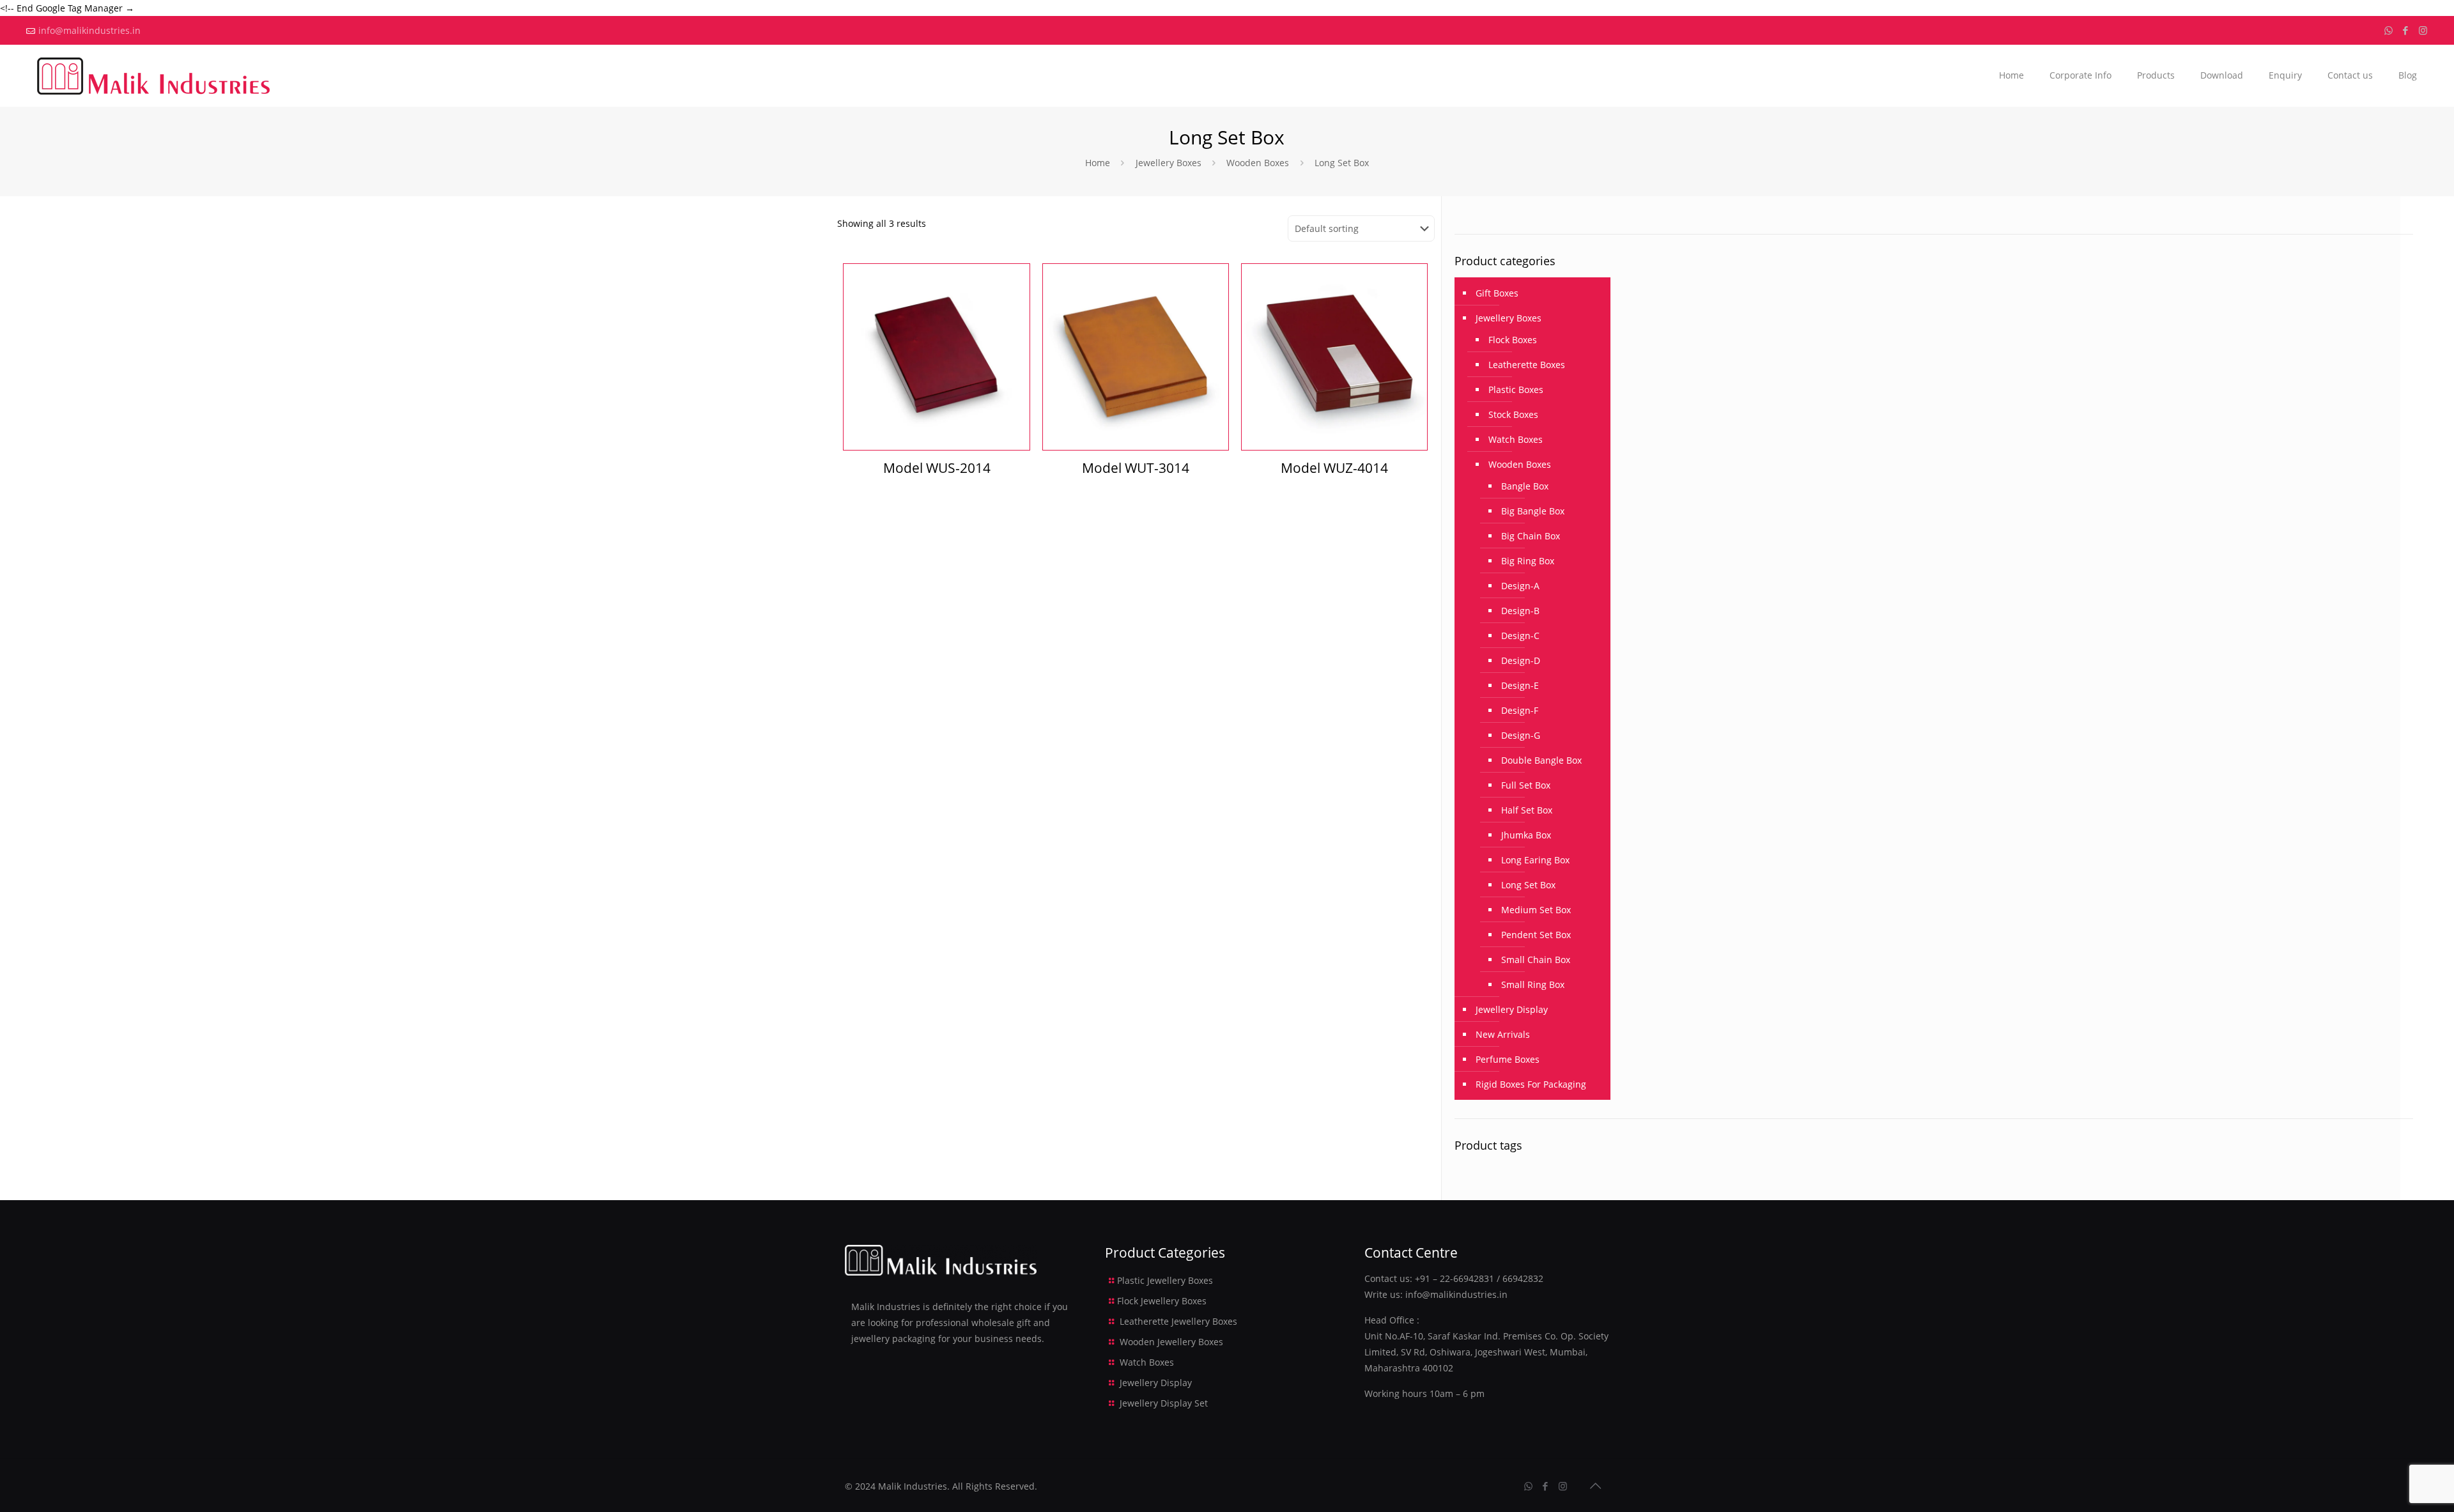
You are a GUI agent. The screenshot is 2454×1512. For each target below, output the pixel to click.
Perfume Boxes (1508, 1059)
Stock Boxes (1513, 414)
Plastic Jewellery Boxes (1165, 1280)
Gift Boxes (1497, 293)
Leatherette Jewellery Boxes (1178, 1321)
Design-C (1520, 636)
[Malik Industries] (153, 75)
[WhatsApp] (2388, 30)
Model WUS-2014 (937, 468)
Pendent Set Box (1536, 935)
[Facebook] (2406, 30)
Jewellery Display (1512, 1009)
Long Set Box (1528, 885)
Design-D (1521, 660)
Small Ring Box (1533, 984)
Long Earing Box (1535, 860)
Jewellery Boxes (1169, 163)
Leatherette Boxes (1527, 365)
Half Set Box (1527, 810)
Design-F (1520, 710)
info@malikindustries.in (89, 30)
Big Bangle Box (1533, 511)
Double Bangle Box (1541, 760)
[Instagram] (2423, 30)
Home (1098, 163)
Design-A (1520, 586)
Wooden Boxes (1258, 163)
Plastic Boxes (1516, 390)
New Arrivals (1503, 1034)
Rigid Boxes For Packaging (1531, 1084)
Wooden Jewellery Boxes (1171, 1342)
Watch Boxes (1516, 439)
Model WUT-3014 (1136, 468)
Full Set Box (1526, 785)
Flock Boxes (1513, 340)
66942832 (1523, 1278)
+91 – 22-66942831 (1455, 1278)
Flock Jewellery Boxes (1162, 1301)
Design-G (1521, 735)
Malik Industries (913, 1486)
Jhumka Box (1526, 835)
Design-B (1520, 611)
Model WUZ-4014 (1334, 468)
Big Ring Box (1528, 561)
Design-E (1520, 685)
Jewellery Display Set (1164, 1403)
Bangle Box (1525, 486)
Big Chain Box (1531, 536)
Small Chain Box (1536, 960)
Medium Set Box (1536, 910)
